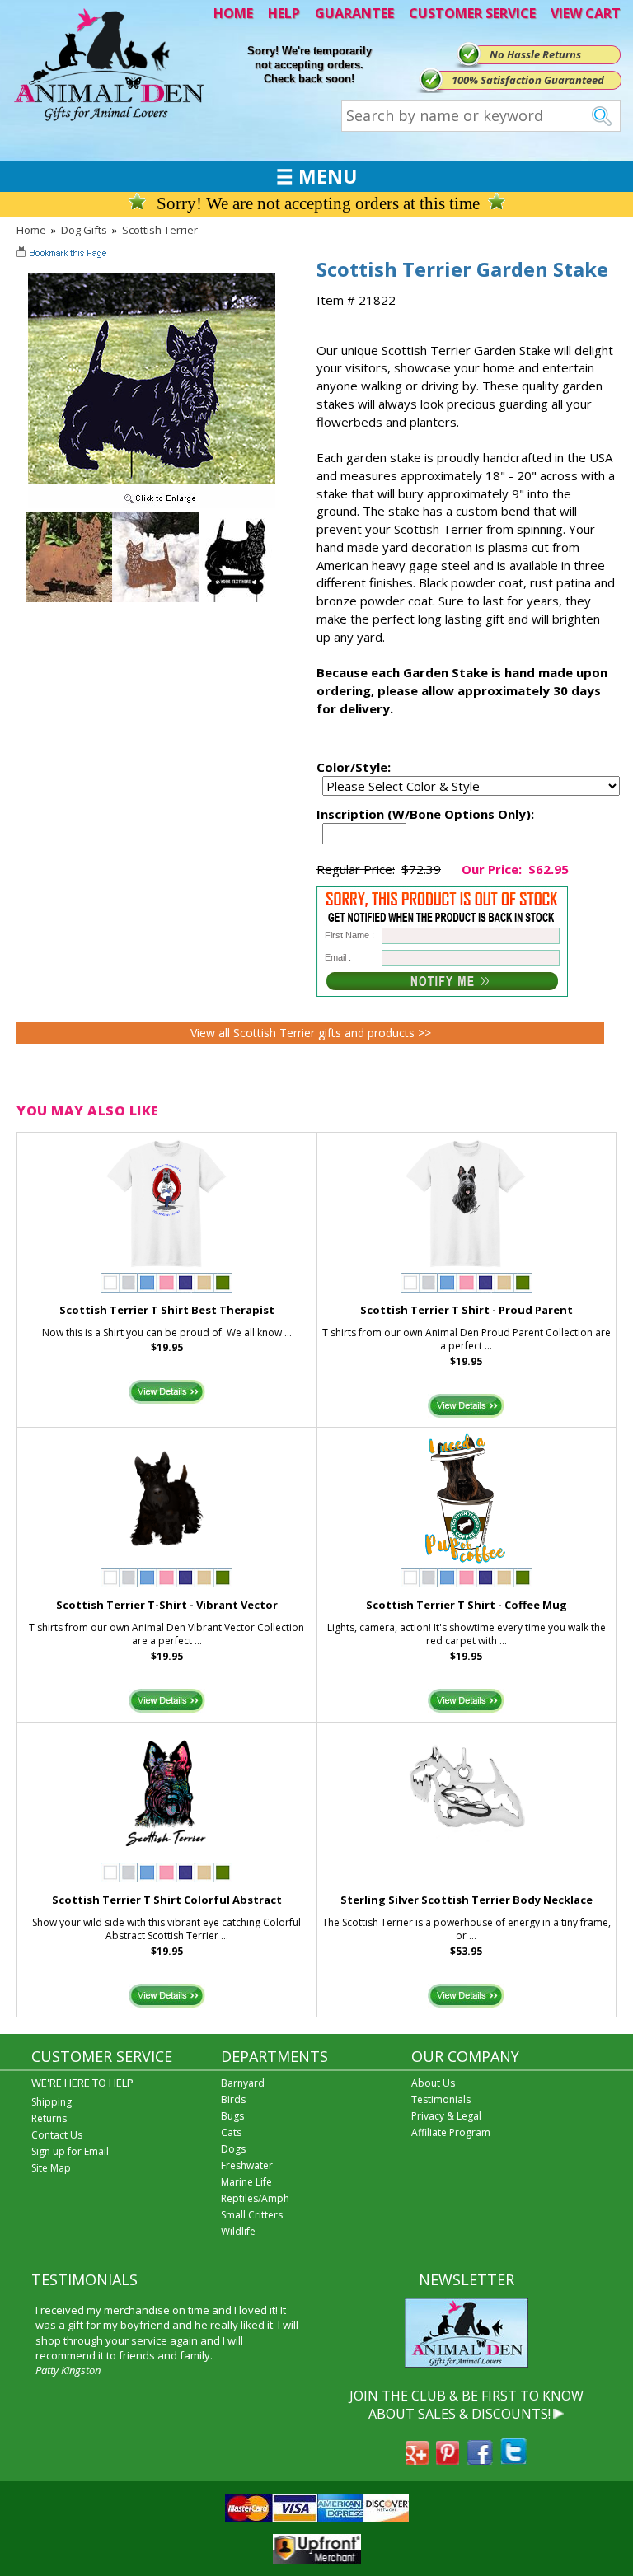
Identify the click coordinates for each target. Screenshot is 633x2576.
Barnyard (243, 2083)
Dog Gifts (84, 230)
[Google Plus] (417, 2460)
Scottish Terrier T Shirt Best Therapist (167, 1310)
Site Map (51, 2168)
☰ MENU (316, 176)
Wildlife (238, 2231)
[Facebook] (480, 2460)
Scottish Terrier (160, 230)
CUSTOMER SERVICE (472, 13)
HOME (233, 13)
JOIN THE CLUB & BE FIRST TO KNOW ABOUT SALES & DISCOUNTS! (467, 2405)
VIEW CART (586, 13)
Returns (49, 2118)
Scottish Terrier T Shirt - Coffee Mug (467, 1605)
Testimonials (441, 2099)
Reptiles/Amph (255, 2198)
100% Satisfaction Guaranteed (528, 80)
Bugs (232, 2116)
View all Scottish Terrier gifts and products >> (311, 1033)
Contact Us (57, 2135)
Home (31, 230)
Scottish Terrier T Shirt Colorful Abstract (167, 1900)
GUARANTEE (354, 13)
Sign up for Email (70, 2151)
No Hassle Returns (535, 54)
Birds (233, 2099)
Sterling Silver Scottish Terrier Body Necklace (467, 1900)
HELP (284, 13)
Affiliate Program (451, 2132)
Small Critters (252, 2215)
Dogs (233, 2149)
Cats (231, 2132)
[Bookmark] (63, 255)
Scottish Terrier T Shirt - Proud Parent (467, 1310)
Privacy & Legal (446, 2116)
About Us (433, 2083)
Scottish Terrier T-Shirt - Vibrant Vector (167, 1605)
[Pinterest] (448, 2460)
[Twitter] (513, 2460)
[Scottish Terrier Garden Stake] (152, 504)
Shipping (52, 2102)
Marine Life (246, 2182)
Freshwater (247, 2165)
